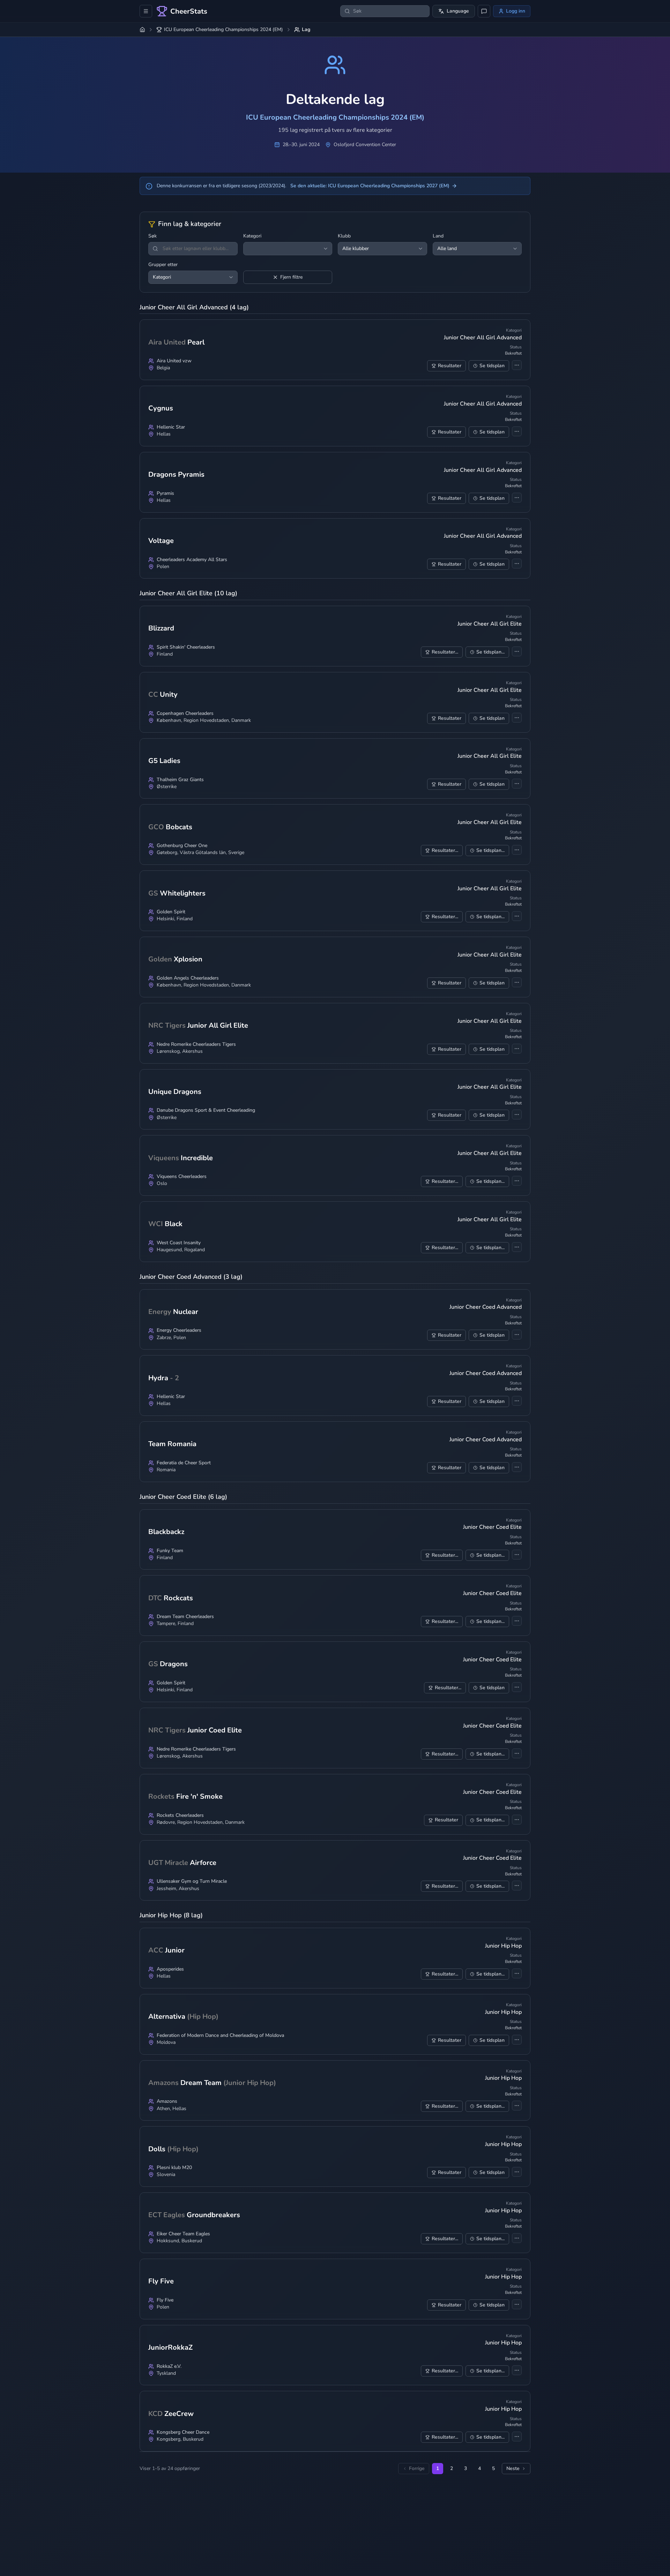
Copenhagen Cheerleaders (185, 713)
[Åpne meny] (146, 11)
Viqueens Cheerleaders (182, 1177)
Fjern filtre (291, 277)
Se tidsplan (492, 366)
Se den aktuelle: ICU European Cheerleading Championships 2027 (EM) (370, 186)
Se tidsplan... (490, 652)
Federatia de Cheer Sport (184, 1463)
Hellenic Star (171, 427)
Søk (152, 236)
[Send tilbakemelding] (484, 11)
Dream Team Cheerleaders (185, 1617)
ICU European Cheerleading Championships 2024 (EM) (224, 30)
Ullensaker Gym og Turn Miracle (192, 1881)
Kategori (252, 236)
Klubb (344, 236)
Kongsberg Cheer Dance (183, 2432)
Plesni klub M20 (174, 2168)
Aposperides (170, 1969)
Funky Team (170, 1551)
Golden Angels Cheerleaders (188, 978)
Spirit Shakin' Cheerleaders (186, 647)
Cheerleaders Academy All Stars (192, 560)
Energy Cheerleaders (179, 1330)
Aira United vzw (174, 361)
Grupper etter (163, 265)
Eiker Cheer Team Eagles (183, 2234)
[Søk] (155, 249)
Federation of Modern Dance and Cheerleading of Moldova (220, 2035)
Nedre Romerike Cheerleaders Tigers (196, 1044)
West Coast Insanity (179, 1243)
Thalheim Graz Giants (180, 780)
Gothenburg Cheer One (182, 846)
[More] (517, 365)
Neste (513, 2468)
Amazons (167, 2101)
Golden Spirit (171, 912)
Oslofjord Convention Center (365, 145)
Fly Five (165, 2300)
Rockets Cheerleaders (180, 1815)
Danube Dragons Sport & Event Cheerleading (206, 1110)
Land (438, 236)
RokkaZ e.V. (169, 2366)
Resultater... (445, 652)
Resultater (450, 366)
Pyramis (165, 493)
